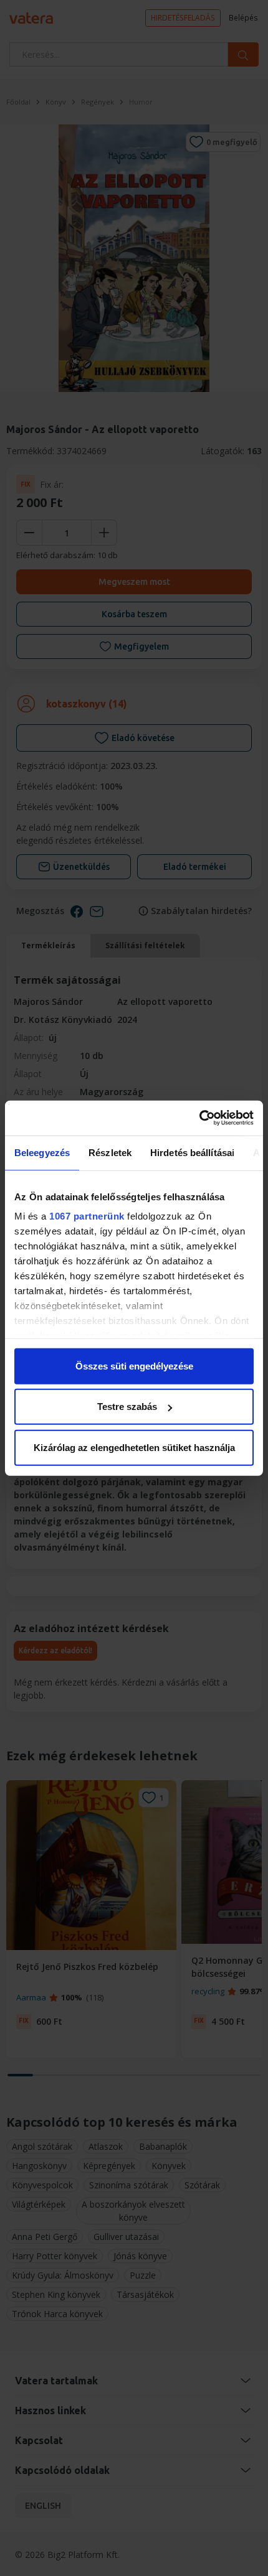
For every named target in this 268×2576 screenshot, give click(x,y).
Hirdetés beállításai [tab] (192, 1152)
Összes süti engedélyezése (134, 1365)
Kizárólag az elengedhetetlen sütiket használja (134, 1447)
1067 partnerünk (87, 1216)
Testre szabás (127, 1407)
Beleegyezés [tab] (42, 1152)
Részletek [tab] (110, 1152)
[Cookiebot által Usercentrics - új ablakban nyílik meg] (199, 1118)
